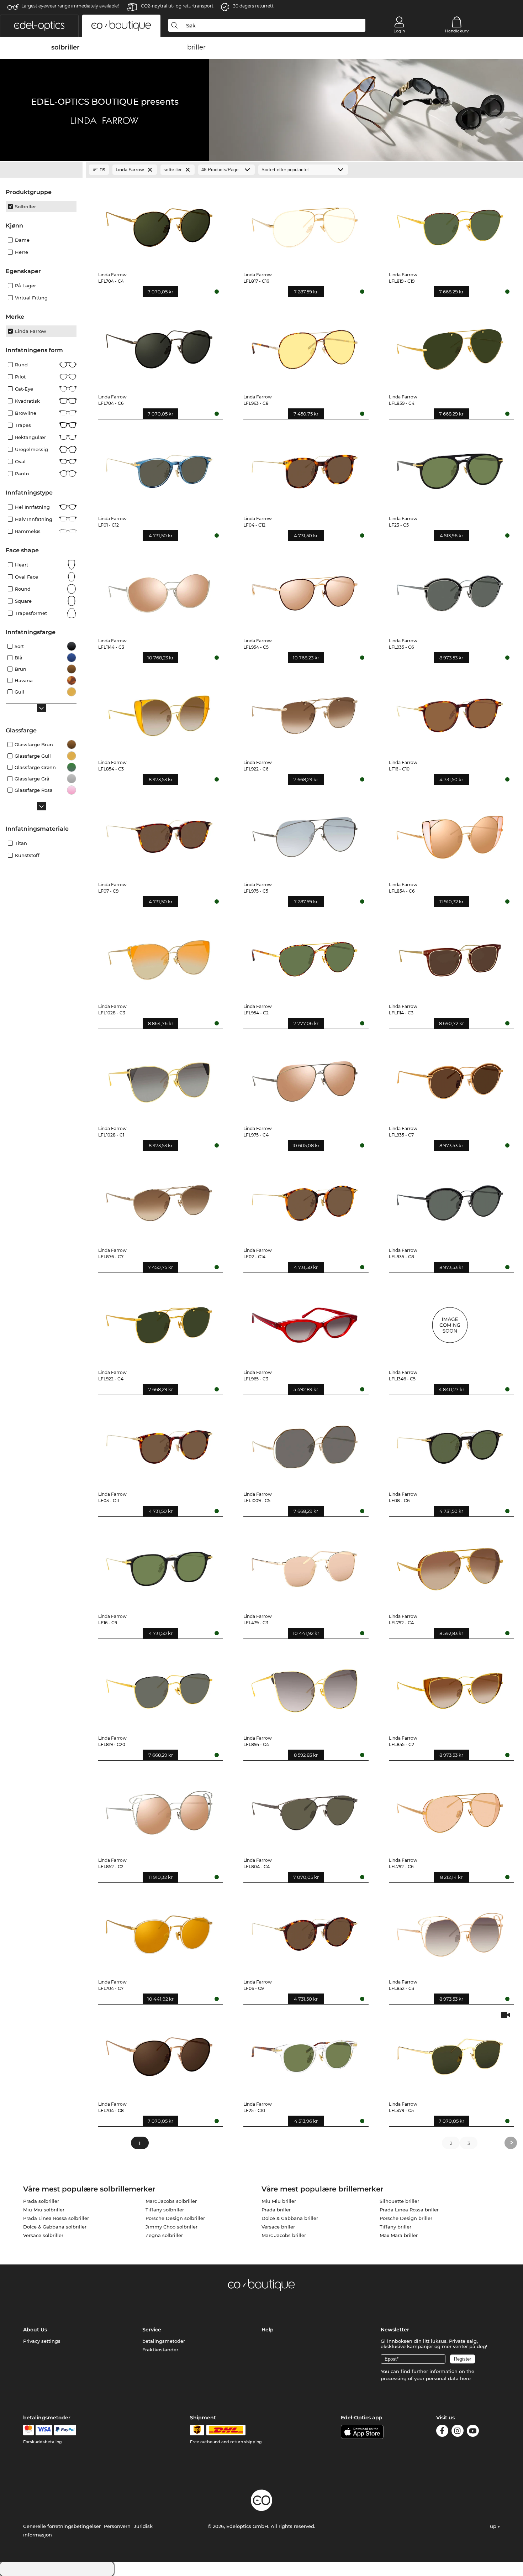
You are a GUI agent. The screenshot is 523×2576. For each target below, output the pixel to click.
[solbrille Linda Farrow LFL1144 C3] (159, 590)
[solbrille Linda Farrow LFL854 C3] (159, 712)
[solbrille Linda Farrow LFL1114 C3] (450, 956)
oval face (27, 577)
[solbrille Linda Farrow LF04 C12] (304, 468)
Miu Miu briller (279, 2201)
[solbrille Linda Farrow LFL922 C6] (304, 712)
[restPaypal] (65, 2430)
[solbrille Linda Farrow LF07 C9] (159, 834)
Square (23, 601)
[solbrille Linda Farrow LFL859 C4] (450, 346)
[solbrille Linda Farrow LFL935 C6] (450, 590)
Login (399, 31)
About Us (35, 2330)
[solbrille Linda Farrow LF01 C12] (159, 468)
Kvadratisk (27, 401)
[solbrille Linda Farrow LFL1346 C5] (450, 1321)
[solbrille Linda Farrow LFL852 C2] (159, 1809)
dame (22, 240)
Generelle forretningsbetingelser (62, 2526)
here (465, 2378)
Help (268, 2330)
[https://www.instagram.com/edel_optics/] (458, 2432)
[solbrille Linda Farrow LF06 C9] (304, 1931)
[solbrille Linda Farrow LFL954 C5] (304, 590)
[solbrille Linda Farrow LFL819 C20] (159, 1687)
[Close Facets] (41, 170)
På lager (25, 286)
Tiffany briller (395, 2227)
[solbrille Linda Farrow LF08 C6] (450, 1443)
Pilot (20, 377)
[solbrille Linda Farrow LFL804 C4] (304, 1809)
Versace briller (278, 2227)
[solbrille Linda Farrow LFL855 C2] (450, 1687)
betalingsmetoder (164, 2341)
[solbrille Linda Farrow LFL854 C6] (450, 834)
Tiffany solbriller (165, 2210)
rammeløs (28, 531)
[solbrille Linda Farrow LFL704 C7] (159, 1931)
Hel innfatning (32, 507)
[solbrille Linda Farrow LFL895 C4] (304, 1687)
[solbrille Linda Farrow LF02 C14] (304, 1200)
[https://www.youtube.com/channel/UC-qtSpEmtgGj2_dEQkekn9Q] (473, 2432)
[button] (39, 26)
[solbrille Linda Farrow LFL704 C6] (159, 346)
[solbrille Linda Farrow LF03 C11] (159, 1443)
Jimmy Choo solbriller (171, 2227)
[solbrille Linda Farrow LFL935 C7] (450, 1077)
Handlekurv (457, 31)
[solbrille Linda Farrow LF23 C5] (450, 468)
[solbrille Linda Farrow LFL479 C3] (304, 1565)
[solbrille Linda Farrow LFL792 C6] (450, 1809)
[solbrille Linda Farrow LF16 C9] (159, 1565)
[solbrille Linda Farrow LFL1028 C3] (159, 956)
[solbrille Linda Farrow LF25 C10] (304, 2053)
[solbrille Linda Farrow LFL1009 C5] (304, 1443)
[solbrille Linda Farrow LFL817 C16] (304, 224)
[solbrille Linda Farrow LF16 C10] (450, 712)
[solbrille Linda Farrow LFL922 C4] (159, 1321)
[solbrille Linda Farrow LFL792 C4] (450, 1565)
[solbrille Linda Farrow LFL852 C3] (450, 1931)
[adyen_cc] (28, 2430)
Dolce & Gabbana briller (290, 2218)
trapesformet (31, 613)
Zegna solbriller (164, 2235)
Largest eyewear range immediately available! (70, 6)
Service (152, 2330)
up (494, 2526)
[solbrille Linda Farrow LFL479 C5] (450, 2053)
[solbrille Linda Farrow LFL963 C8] (304, 346)
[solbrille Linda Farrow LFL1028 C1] (159, 1077)
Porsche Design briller (406, 2218)
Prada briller (276, 2210)
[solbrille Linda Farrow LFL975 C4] (304, 1077)
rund (21, 365)
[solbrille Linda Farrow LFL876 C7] (159, 1200)
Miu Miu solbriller (44, 2210)
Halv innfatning (34, 519)
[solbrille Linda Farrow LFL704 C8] (159, 2053)
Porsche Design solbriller (175, 2218)
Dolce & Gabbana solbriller (55, 2227)
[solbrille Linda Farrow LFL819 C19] (450, 224)
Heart (22, 565)
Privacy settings (42, 2341)
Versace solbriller (43, 2235)
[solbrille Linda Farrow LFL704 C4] (159, 224)
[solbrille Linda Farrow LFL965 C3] (304, 1321)
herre (22, 252)
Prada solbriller (41, 2201)
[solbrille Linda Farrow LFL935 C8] (450, 1200)
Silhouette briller (399, 2201)
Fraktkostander (160, 2350)
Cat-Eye (24, 389)
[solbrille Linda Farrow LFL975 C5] (304, 834)
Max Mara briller (399, 2235)
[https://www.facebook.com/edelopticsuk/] (442, 2432)
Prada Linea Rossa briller (409, 2210)
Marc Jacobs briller (284, 2235)
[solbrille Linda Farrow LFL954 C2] (304, 956)
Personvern (117, 2526)
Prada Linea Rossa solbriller (56, 2218)
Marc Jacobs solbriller (171, 2201)
